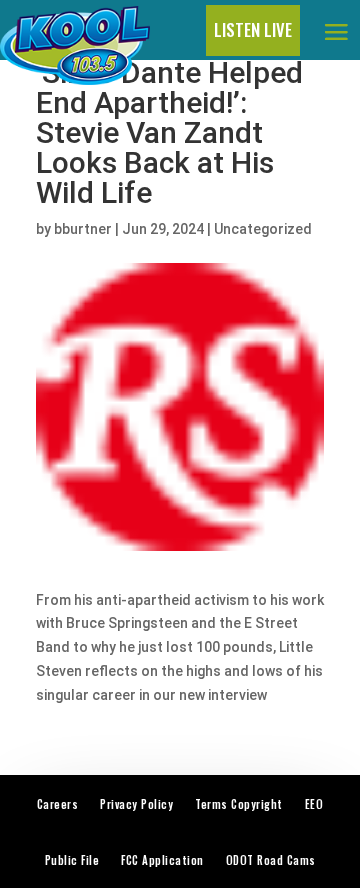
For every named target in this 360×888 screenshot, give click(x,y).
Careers (58, 804)
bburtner (83, 229)
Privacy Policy (136, 804)
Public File (72, 860)
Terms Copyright (239, 804)
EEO (314, 804)
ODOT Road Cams (271, 860)
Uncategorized (263, 229)
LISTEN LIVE (253, 29)
